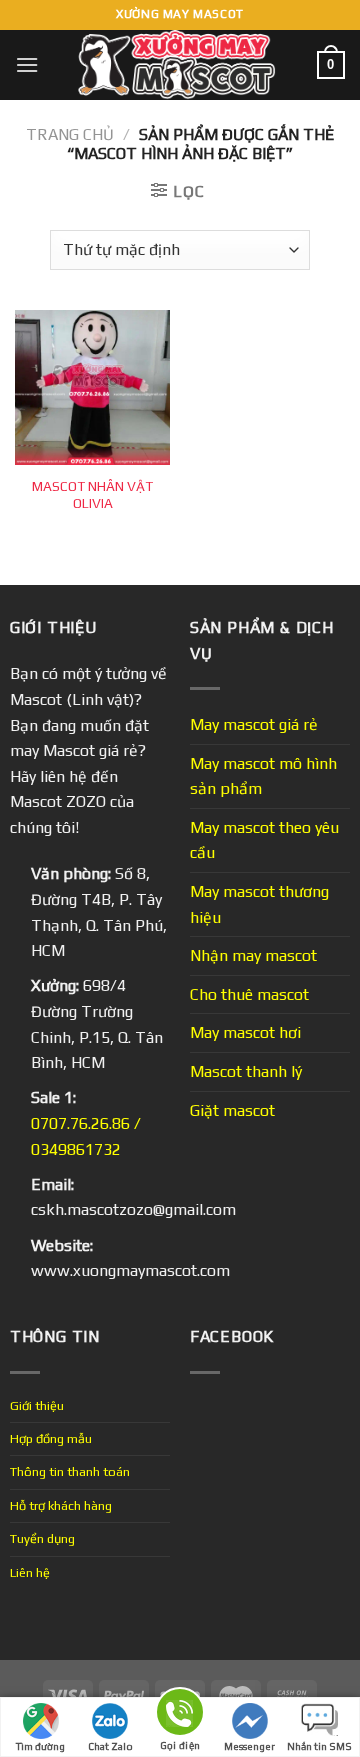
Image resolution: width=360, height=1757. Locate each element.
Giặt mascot (232, 1110)
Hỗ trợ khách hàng (61, 1505)
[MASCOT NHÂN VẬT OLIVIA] (92, 387)
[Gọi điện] (180, 1715)
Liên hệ (30, 1572)
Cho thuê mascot (249, 994)
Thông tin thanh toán (70, 1471)
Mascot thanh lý (246, 1071)
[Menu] (27, 64)
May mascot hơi (245, 1032)
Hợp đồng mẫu (51, 1438)
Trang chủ (70, 134)
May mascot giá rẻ (254, 724)
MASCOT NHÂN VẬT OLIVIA (92, 495)
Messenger (249, 1746)
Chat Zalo (110, 1746)
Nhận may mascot (253, 955)
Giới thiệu (37, 1405)
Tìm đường (40, 1746)
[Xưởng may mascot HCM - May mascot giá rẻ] (178, 65)
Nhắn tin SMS (319, 1746)
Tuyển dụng (42, 1538)
